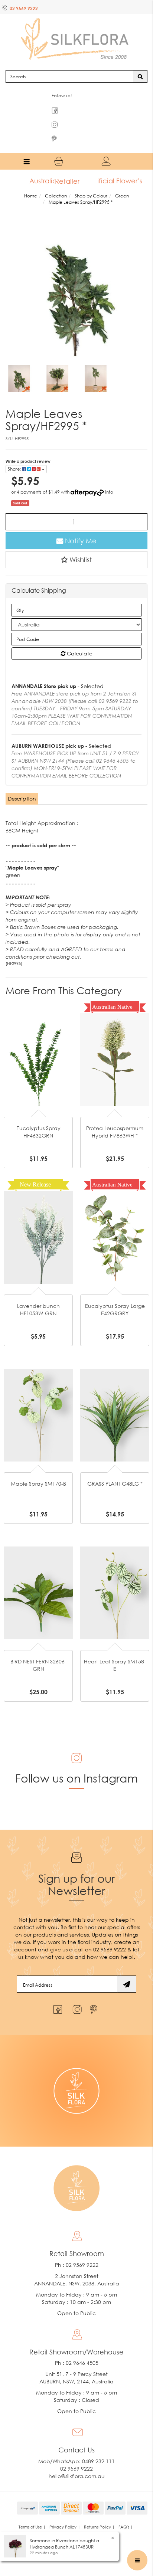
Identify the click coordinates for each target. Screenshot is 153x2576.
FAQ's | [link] (126, 2512)
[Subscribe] (127, 1970)
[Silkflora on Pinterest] (95, 1993)
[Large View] (19, 364)
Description (22, 784)
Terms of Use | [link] (32, 2512)
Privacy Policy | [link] (65, 2512)
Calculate (79, 639)
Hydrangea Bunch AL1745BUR (62, 2547)
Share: (15, 454)
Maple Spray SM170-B (38, 1469)
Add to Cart (38, 1021)
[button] (76, 545)
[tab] (22, 784)
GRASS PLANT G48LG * (115, 1469)
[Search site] (140, 62)
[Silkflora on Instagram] (76, 1993)
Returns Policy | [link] (99, 2512)
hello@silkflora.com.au (77, 2462)
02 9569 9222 (24, 8)
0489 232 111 (98, 2447)
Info (109, 477)
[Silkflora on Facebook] (57, 1993)
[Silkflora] (76, 30)
